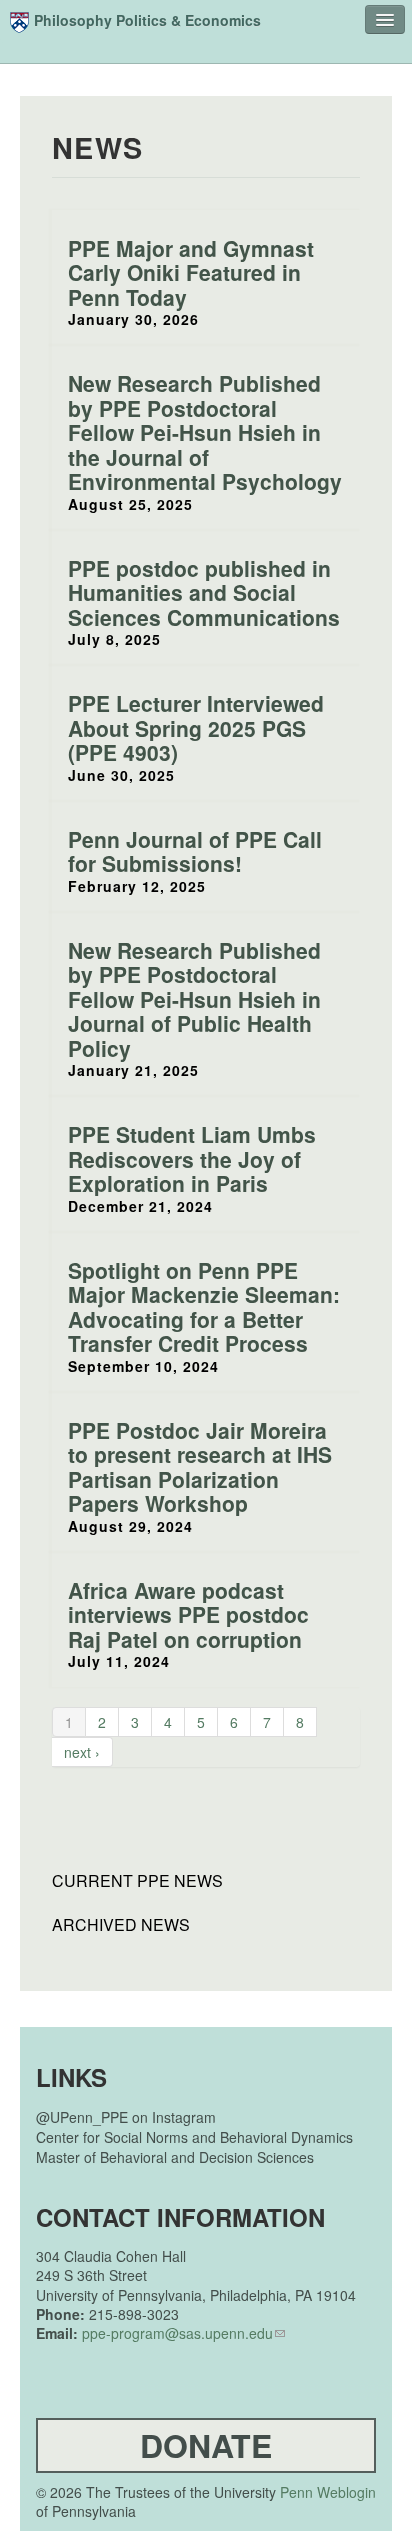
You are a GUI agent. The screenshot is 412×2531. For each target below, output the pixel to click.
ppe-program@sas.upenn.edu (177, 2333)
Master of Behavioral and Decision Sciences (175, 2157)
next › (82, 1752)
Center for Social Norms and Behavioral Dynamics (194, 2137)
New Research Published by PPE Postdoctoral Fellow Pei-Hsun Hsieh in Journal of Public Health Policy (194, 999)
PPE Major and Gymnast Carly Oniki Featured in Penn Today (191, 272)
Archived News (121, 1925)
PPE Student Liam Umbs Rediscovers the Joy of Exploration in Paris (192, 1158)
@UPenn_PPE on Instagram (126, 2117)
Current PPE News (137, 1881)
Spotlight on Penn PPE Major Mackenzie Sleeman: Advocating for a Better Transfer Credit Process (204, 1307)
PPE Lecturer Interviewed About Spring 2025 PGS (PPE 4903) (196, 727)
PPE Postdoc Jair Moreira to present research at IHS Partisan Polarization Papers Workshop (200, 1467)
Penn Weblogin (328, 2492)
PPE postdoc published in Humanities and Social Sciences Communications (204, 592)
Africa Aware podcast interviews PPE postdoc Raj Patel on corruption (188, 1614)
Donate (206, 2445)
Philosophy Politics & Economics (147, 20)
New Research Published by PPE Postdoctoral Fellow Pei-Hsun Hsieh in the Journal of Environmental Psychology (205, 432)
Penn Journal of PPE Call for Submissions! (195, 851)
